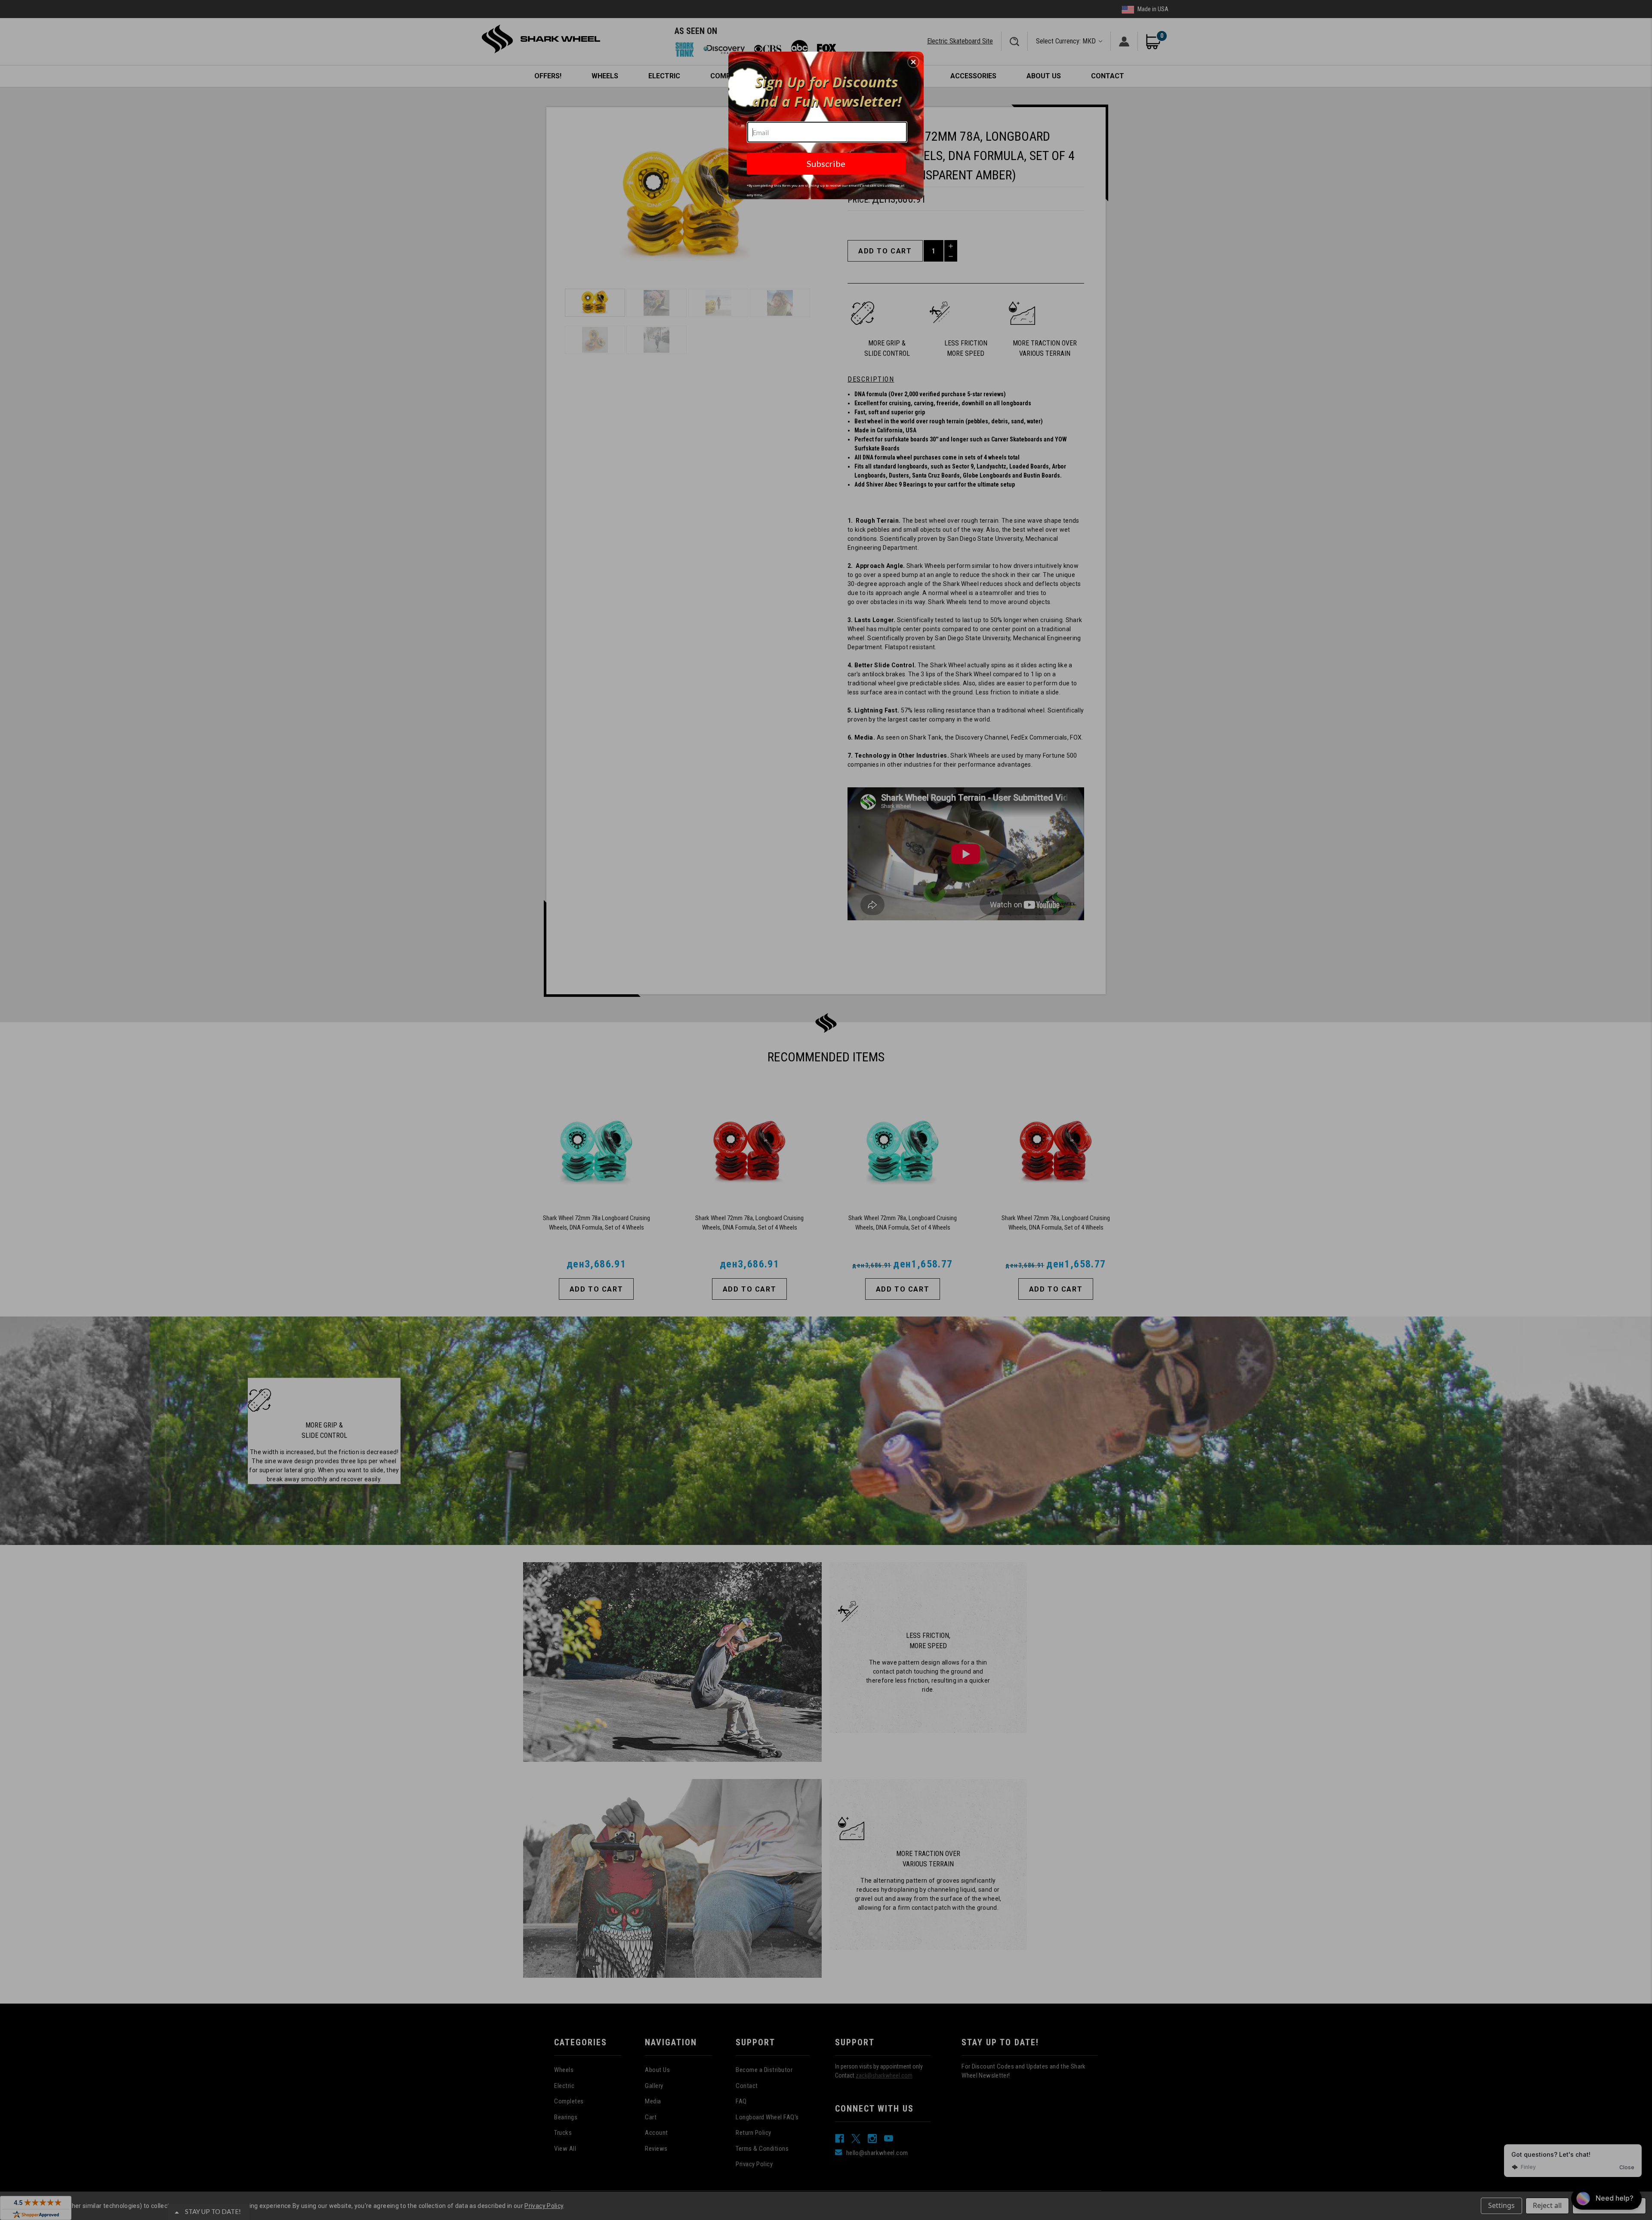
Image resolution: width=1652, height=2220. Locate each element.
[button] (913, 62)
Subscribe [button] (826, 163)
